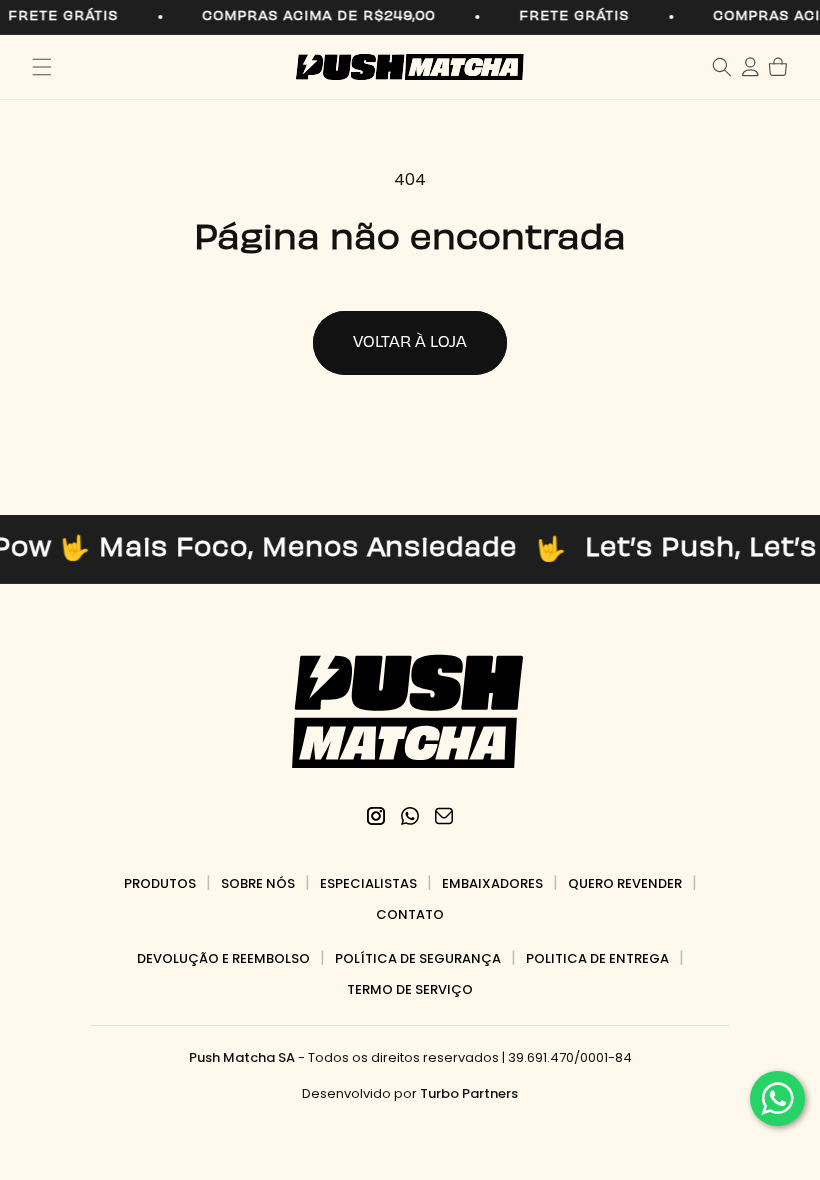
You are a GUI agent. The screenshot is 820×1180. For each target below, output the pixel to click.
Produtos (160, 883)
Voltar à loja (410, 343)
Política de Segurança (418, 958)
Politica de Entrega (597, 958)
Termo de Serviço (410, 989)
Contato (410, 914)
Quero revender (625, 883)
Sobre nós (258, 883)
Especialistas (368, 883)
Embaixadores (492, 883)
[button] (42, 67)
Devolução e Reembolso (223, 958)
